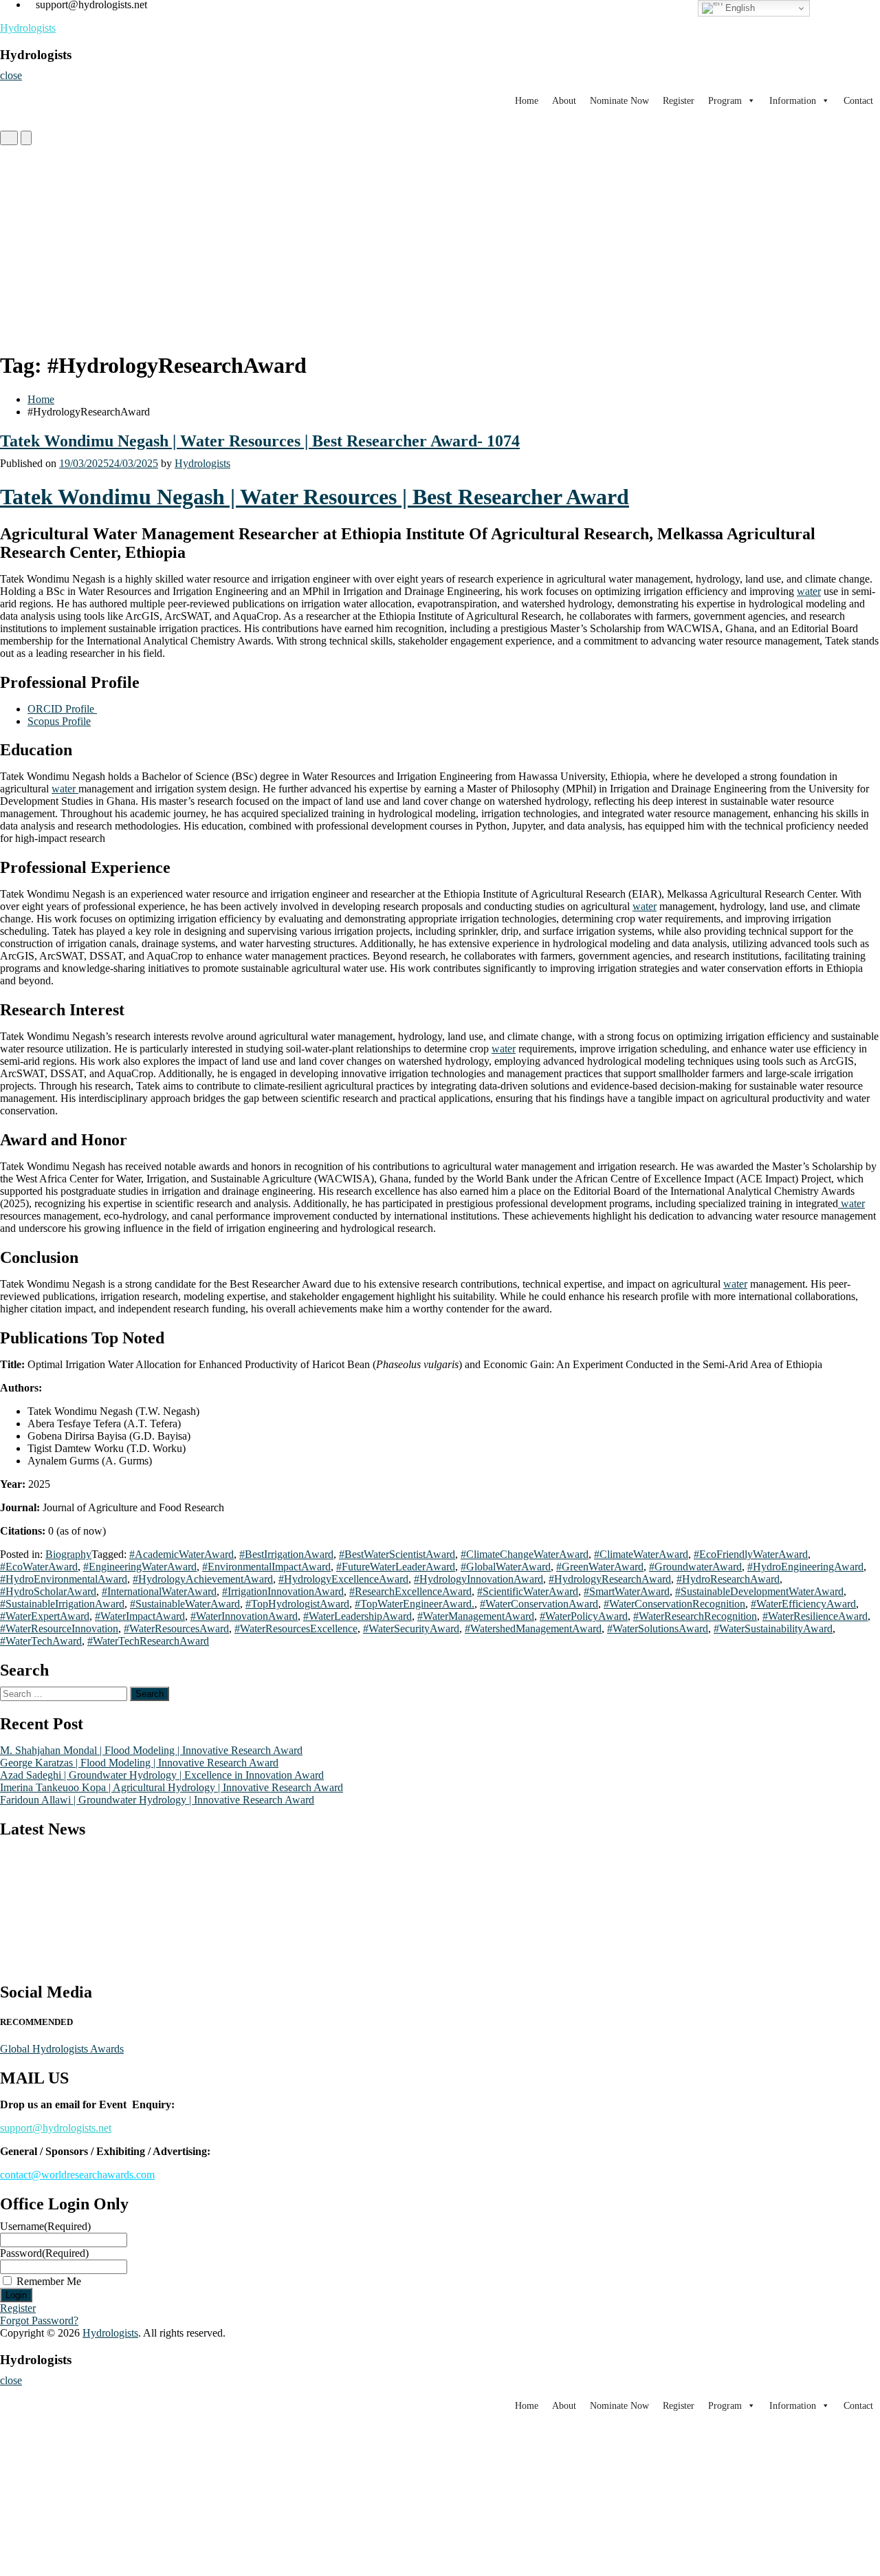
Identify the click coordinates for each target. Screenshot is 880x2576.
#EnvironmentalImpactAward (266, 1567)
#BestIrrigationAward (286, 1554)
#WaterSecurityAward (411, 1628)
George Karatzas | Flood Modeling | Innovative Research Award (139, 1763)
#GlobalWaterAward (506, 1567)
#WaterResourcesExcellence (296, 1628)
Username (45, 2226)
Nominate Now (619, 101)
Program (725, 101)
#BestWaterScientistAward (397, 1554)
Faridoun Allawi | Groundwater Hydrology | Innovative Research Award (157, 1800)
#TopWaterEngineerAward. (415, 1604)
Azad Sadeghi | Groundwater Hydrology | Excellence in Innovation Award (162, 1775)
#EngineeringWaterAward (140, 1567)
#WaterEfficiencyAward (803, 1604)
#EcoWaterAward (39, 1567)
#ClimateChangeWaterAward (525, 1554)
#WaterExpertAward (45, 1616)
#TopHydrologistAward (297, 1604)
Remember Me (49, 2281)
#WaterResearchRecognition (695, 1616)
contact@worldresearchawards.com (77, 2175)
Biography (68, 1554)
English (739, 8)
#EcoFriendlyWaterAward (751, 1554)
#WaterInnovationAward (244, 1616)
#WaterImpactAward (140, 1616)
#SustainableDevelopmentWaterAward (759, 1591)
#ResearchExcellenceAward (410, 1591)
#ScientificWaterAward (528, 1591)
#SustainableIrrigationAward (62, 1604)
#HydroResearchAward (728, 1579)
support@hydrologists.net (56, 2128)
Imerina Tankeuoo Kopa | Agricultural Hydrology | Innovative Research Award (172, 1787)
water (809, 591)
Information (793, 101)
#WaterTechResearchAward (148, 1641)
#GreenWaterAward (600, 1567)
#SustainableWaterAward (185, 1604)
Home (527, 101)
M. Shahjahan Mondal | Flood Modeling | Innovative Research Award (151, 1750)
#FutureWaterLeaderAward (396, 1567)
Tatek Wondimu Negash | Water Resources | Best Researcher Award (315, 497)
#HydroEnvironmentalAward (64, 1579)
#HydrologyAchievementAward (203, 1579)
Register (679, 101)
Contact (858, 101)
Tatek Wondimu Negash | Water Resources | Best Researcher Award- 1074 (260, 441)
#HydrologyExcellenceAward (343, 1579)
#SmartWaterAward (627, 1591)
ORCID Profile (62, 709)
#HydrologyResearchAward (610, 1579)
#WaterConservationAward (539, 1604)
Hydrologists (28, 28)
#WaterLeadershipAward (357, 1616)
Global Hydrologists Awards (62, 2049)
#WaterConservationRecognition (674, 1604)
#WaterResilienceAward (815, 1616)
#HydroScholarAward (48, 1591)
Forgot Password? (39, 2320)
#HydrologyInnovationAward (478, 1579)
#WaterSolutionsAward (658, 1628)
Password (44, 2253)
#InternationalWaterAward (159, 1591)
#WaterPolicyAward (584, 1616)
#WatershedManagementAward (533, 1628)
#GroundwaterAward (695, 1567)
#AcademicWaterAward (181, 1554)
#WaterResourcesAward (176, 1628)
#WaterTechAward (41, 1641)
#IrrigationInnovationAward (283, 1591)
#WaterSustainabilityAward (773, 1628)
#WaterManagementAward (476, 1616)
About (564, 101)
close (11, 75)
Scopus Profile (59, 721)
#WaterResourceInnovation (59, 1628)
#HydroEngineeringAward (805, 1567)
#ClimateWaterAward (641, 1554)
